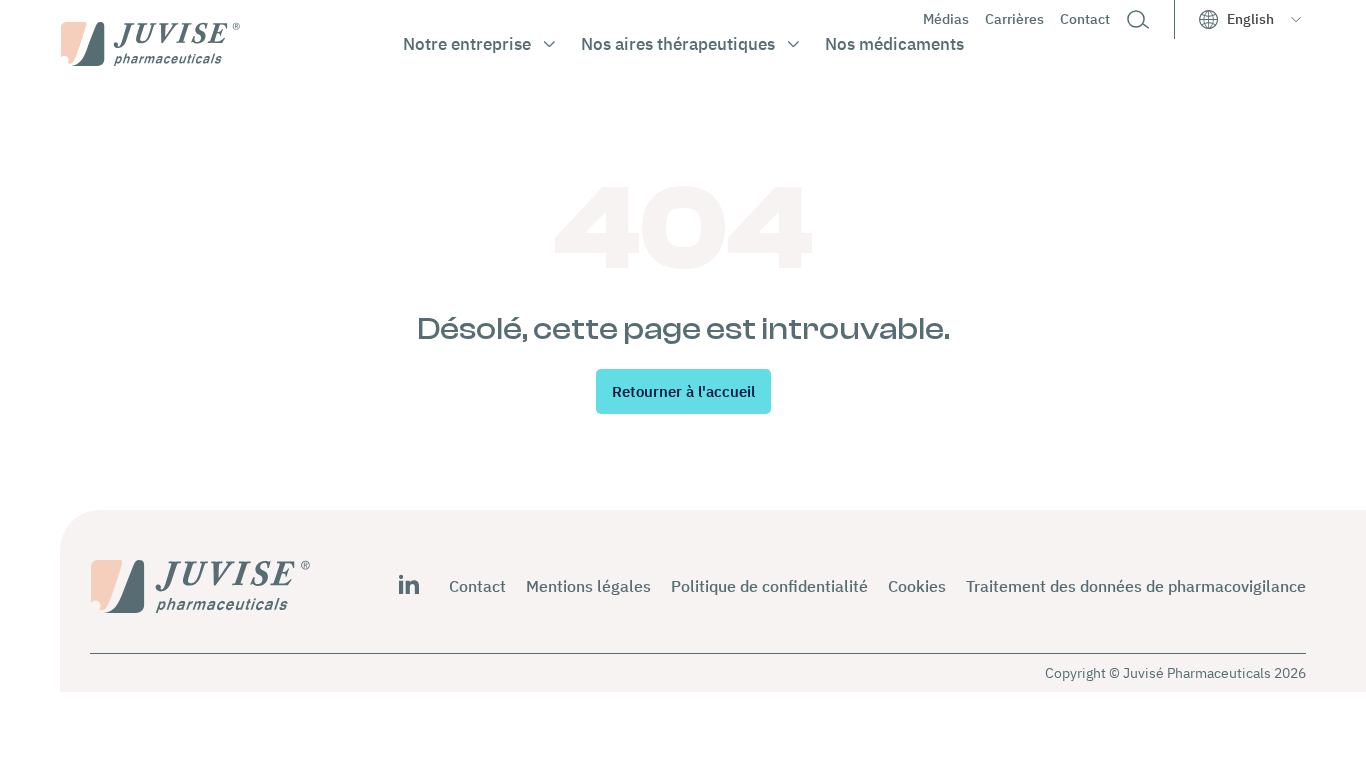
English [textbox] (1250, 19)
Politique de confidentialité (769, 586)
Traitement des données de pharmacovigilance (1136, 586)
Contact (1085, 19)
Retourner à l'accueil (683, 391)
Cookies (917, 586)
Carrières (1014, 19)
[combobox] (1264, 19)
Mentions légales (588, 586)
